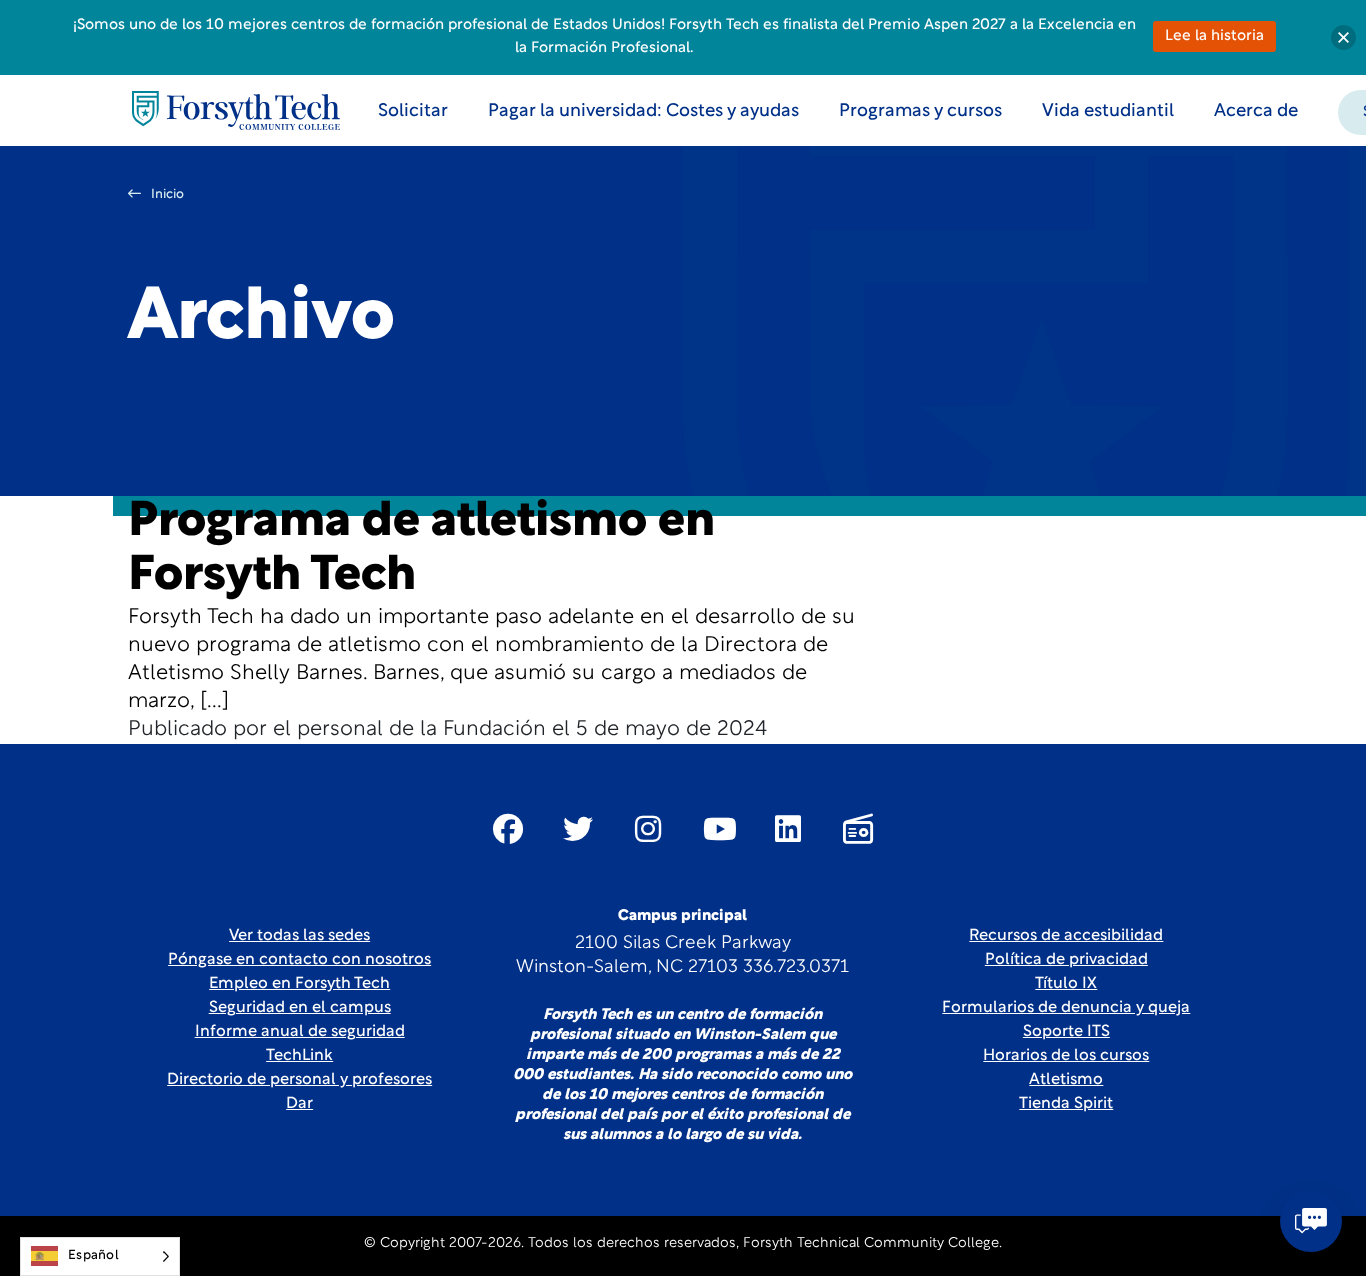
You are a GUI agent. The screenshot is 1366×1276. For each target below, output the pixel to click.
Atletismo (1066, 1080)
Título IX (1066, 984)
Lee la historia (1214, 36)
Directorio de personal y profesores (299, 1080)
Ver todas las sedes (299, 936)
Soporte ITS (1066, 1032)
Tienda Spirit (1066, 1104)
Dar (299, 1104)
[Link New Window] (508, 829)
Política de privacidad (1066, 960)
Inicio (167, 194)
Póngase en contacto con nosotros (299, 960)
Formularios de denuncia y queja (1066, 1008)
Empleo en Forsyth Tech (299, 984)
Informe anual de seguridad (300, 1032)
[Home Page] (236, 110)
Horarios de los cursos (1066, 1056)
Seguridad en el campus (300, 1008)
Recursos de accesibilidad (1066, 936)
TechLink (299, 1056)
